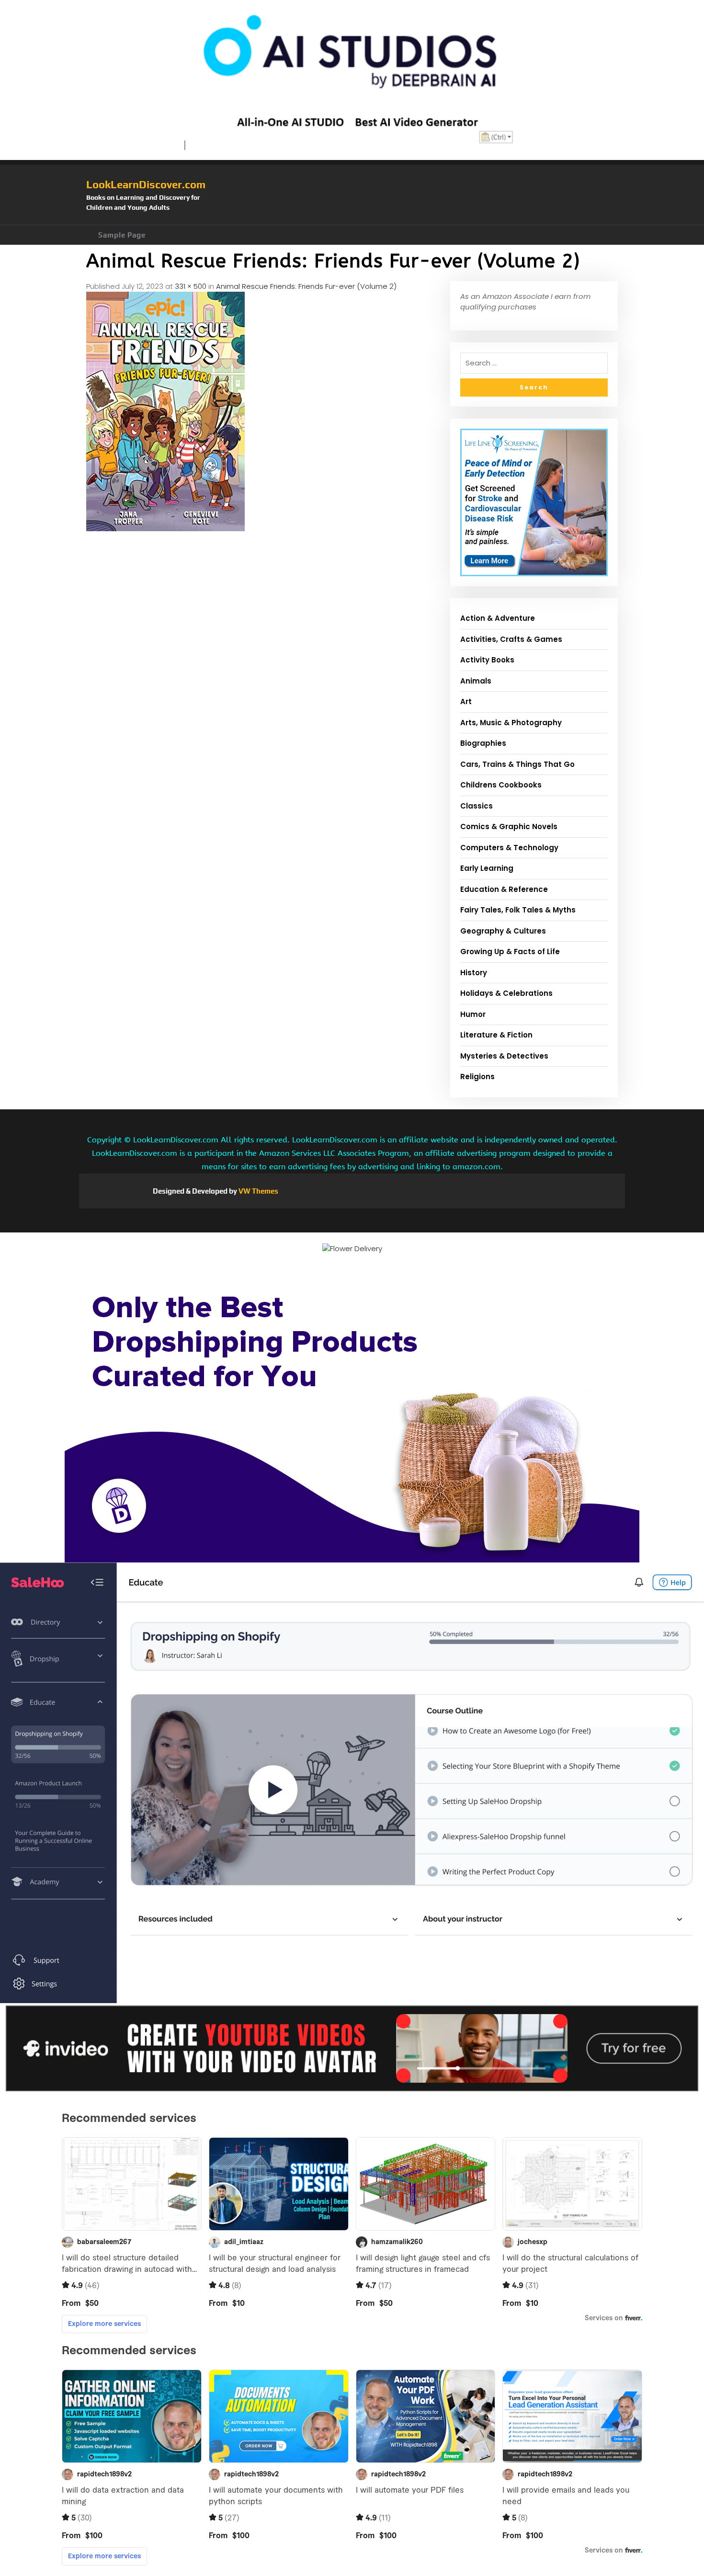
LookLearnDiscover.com (146, 184)
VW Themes (258, 1191)
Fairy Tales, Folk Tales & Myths (518, 910)
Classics (477, 806)
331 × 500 (191, 286)
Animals (476, 681)
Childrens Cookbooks (501, 785)
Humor (473, 1014)
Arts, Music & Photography (511, 723)
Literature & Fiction (496, 1035)
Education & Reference (504, 889)
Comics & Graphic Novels (509, 826)
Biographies (483, 743)
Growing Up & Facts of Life (510, 952)
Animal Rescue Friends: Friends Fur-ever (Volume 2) (306, 286)
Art (466, 701)
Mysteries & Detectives (504, 1056)
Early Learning (487, 868)
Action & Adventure (498, 618)
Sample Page (122, 235)
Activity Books (487, 660)
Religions (477, 1077)
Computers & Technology (509, 848)
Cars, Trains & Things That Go (517, 764)
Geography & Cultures (503, 931)
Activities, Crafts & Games (511, 639)
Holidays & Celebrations (506, 993)
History (474, 973)
